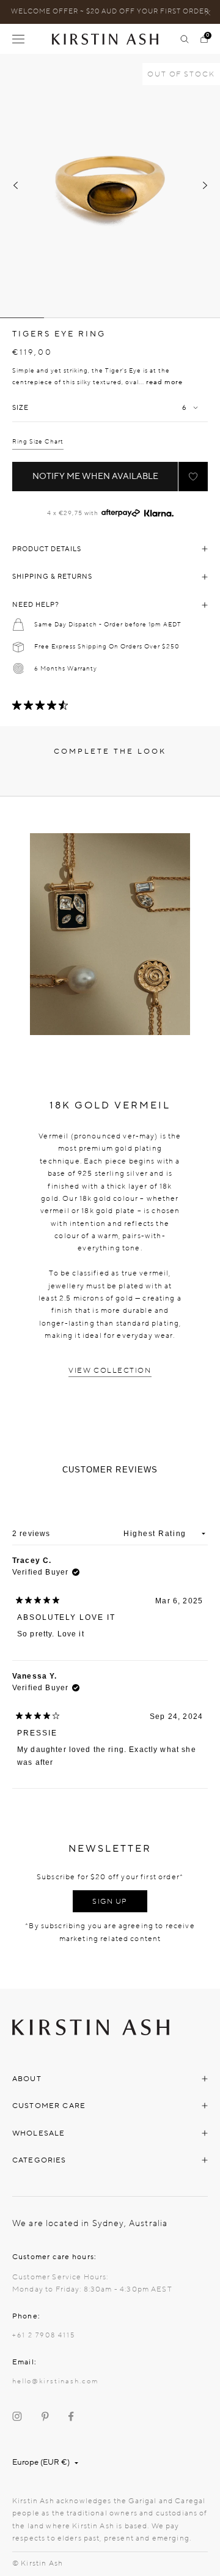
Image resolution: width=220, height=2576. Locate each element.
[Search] (185, 39)
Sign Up (110, 1901)
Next (205, 185)
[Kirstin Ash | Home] (110, 39)
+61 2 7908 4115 (44, 2335)
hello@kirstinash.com (55, 2381)
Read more (164, 382)
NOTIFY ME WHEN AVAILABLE (95, 476)
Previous (15, 185)
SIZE (20, 408)
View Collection (110, 1370)
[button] (193, 477)
